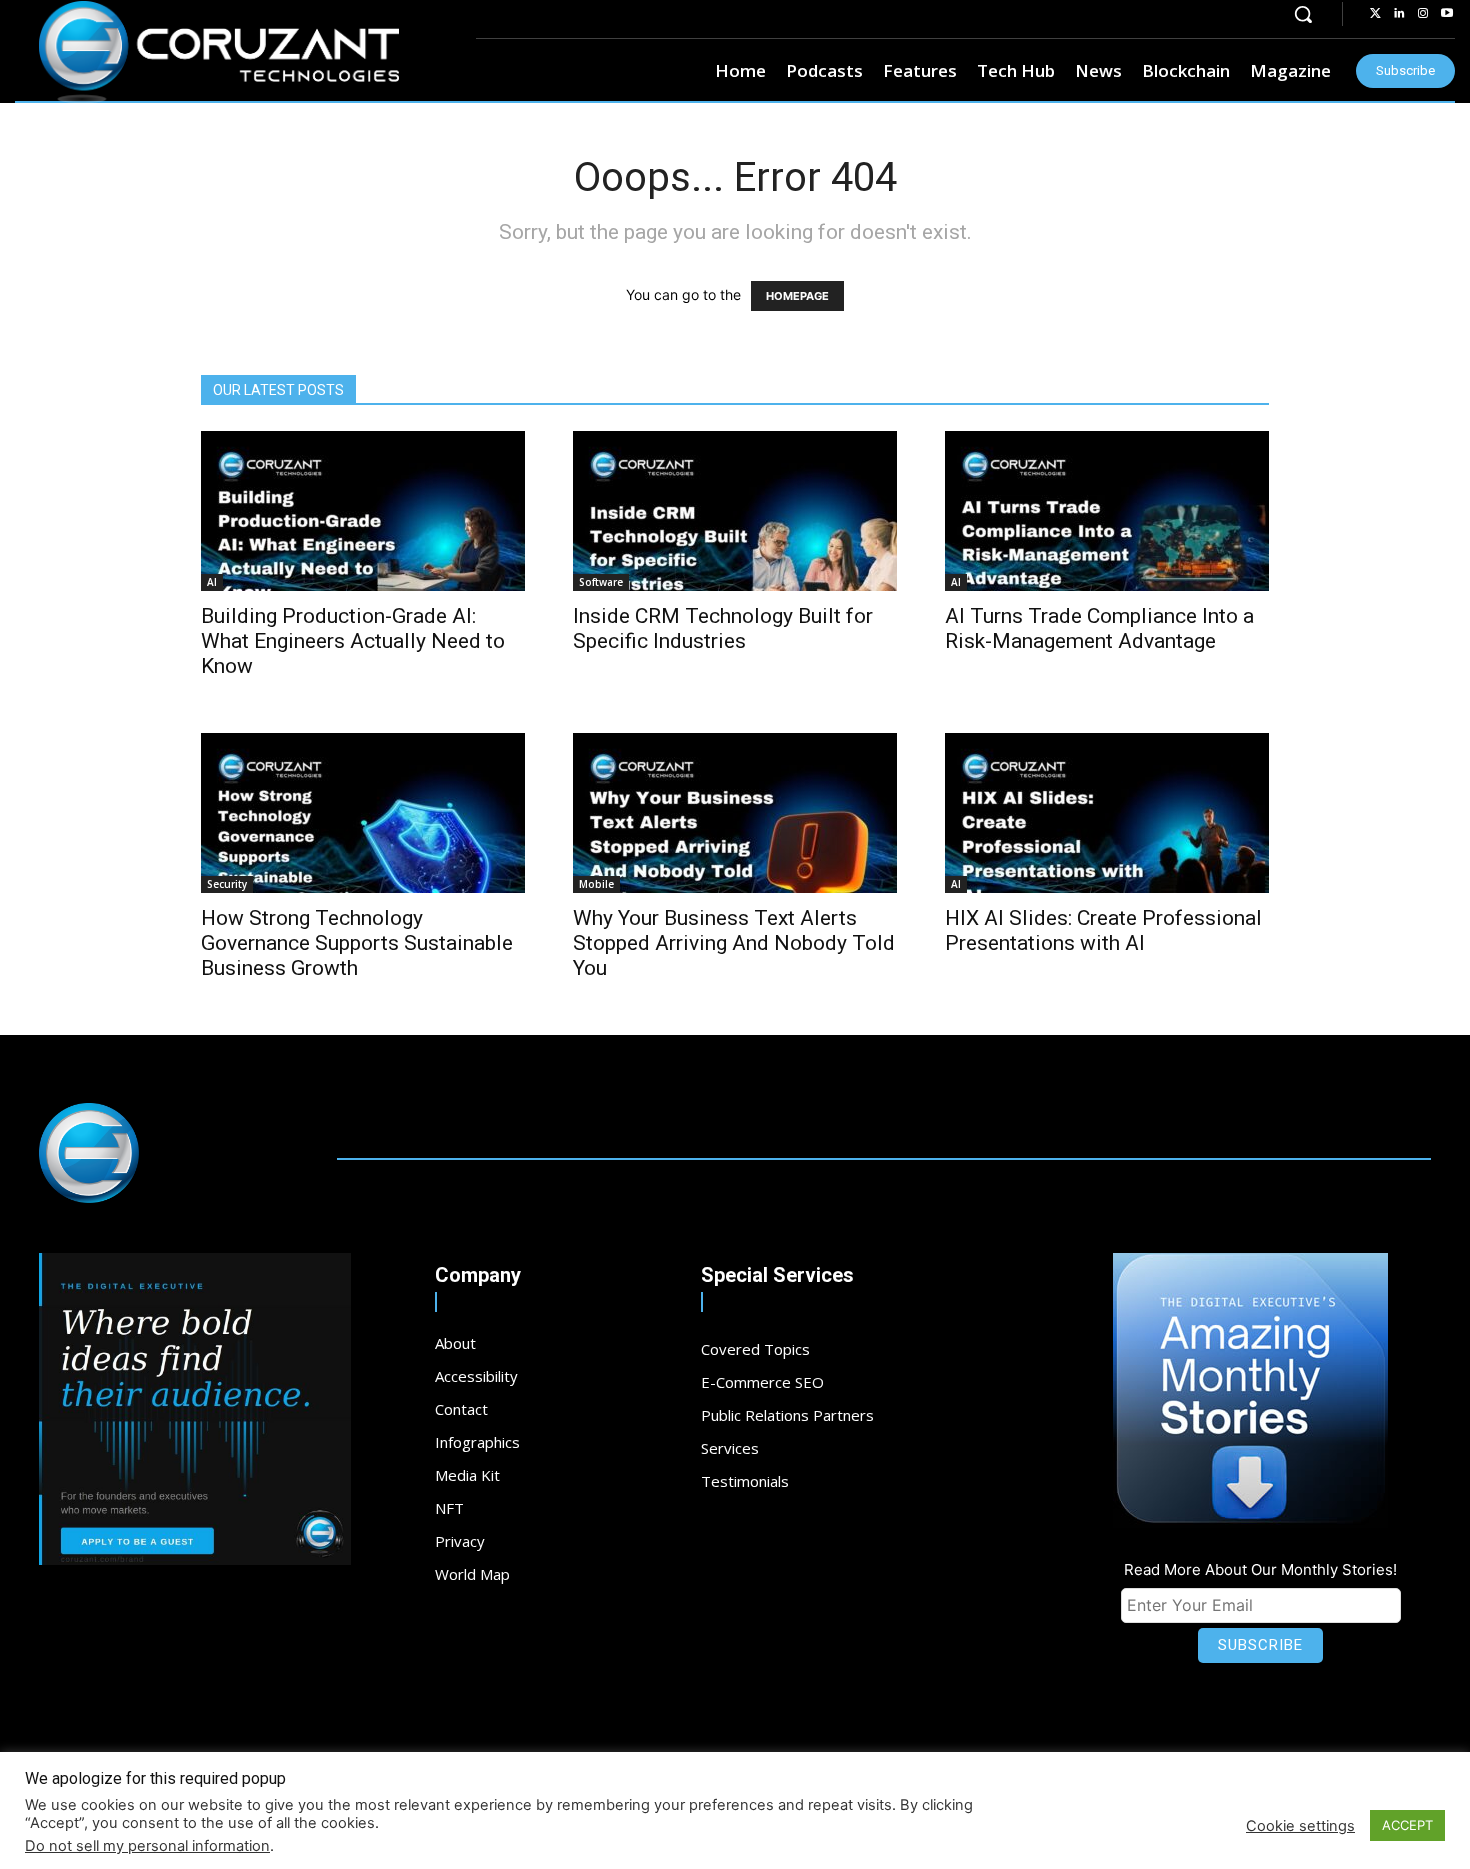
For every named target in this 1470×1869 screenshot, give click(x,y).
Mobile (596, 884)
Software (601, 582)
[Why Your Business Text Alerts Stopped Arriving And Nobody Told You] (735, 813)
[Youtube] (1447, 14)
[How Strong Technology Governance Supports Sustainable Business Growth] (363, 813)
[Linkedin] (1399, 14)
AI (212, 582)
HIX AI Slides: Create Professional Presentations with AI (1103, 930)
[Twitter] (1375, 14)
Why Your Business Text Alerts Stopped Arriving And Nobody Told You (734, 943)
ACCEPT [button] (1407, 1825)
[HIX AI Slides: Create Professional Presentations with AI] (1107, 813)
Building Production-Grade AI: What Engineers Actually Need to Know (353, 641)
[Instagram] (1423, 14)
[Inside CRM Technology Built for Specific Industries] (735, 511)
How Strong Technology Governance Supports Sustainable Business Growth (357, 943)
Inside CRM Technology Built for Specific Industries (723, 628)
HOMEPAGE (797, 296)
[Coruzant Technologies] (219, 52)
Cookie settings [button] (1300, 1826)
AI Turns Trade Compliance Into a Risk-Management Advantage (1099, 628)
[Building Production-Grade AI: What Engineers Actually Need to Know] (363, 511)
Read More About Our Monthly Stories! (1260, 1569)
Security (227, 884)
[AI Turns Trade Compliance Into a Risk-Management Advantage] (1107, 511)
